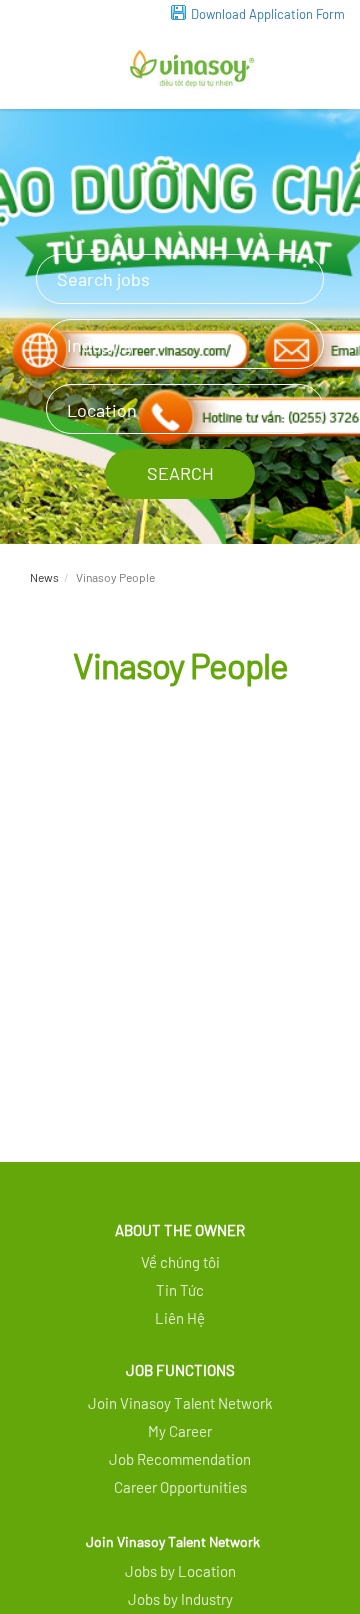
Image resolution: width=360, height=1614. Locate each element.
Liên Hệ (180, 1318)
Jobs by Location (180, 1571)
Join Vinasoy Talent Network (173, 1541)
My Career (180, 1431)
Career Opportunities (180, 1487)
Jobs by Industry (180, 1599)
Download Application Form (268, 14)
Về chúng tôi (180, 1262)
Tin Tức (180, 1290)
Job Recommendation (180, 1459)
